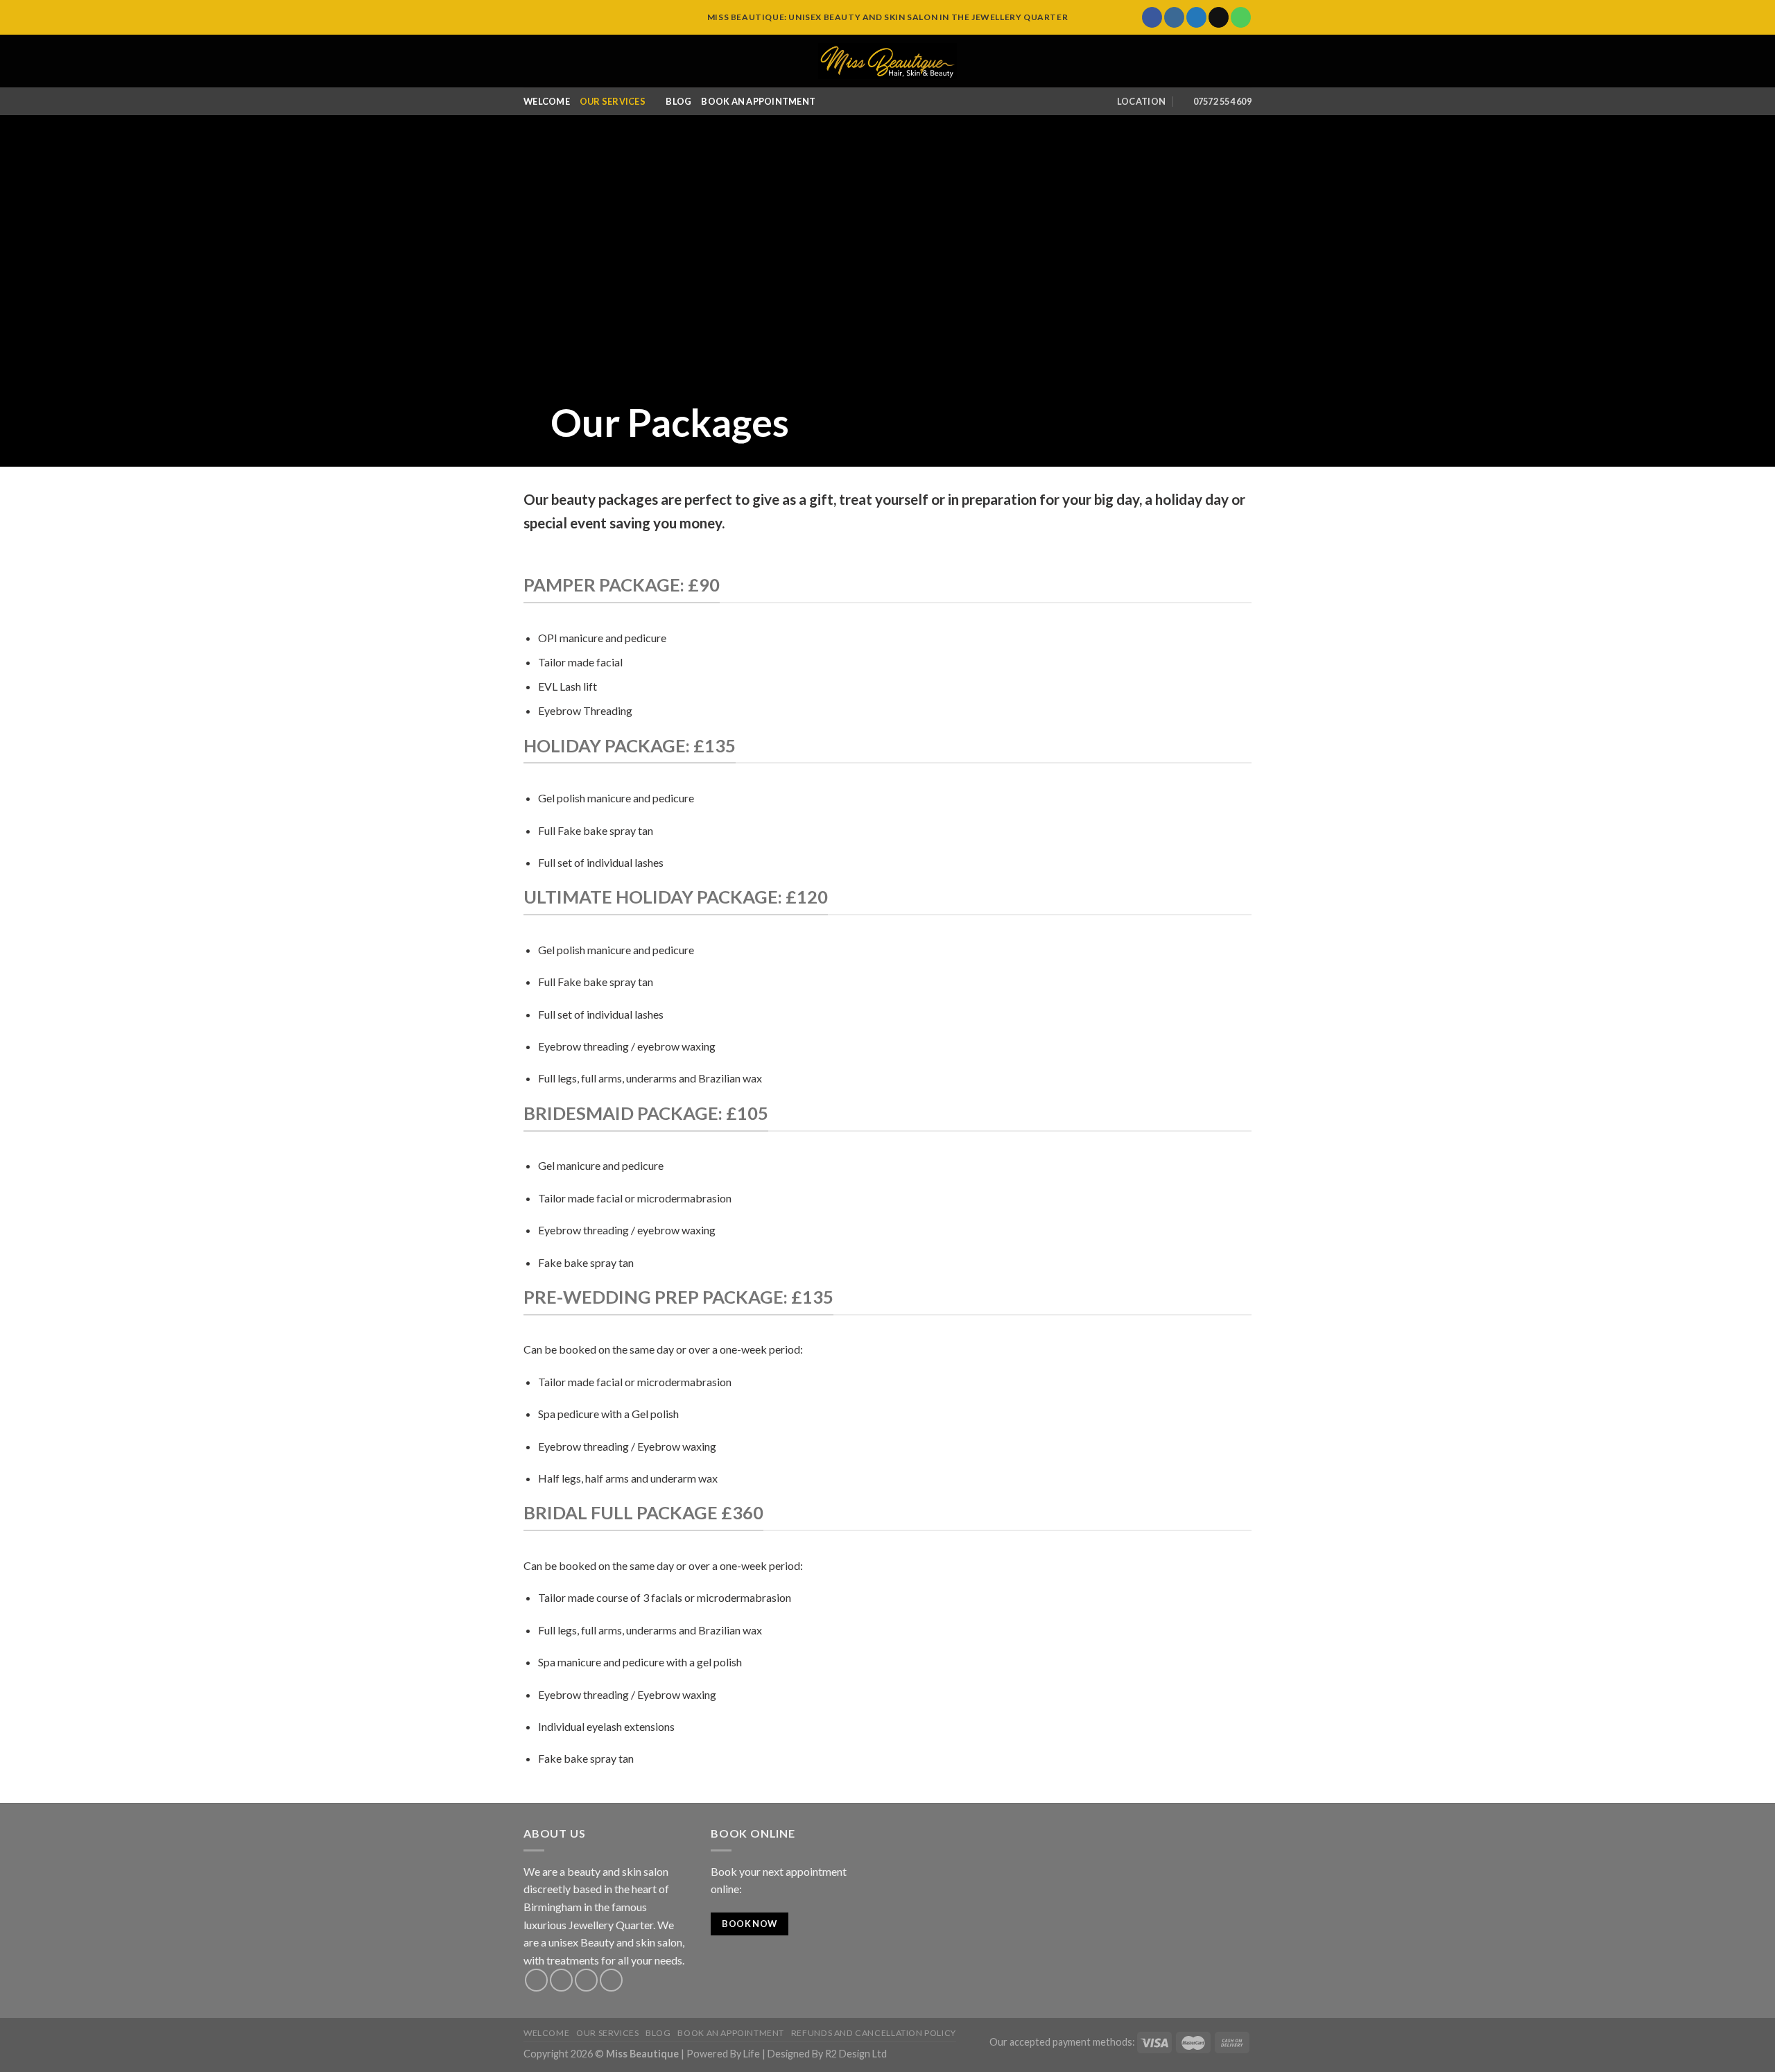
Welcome (547, 101)
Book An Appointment (758, 101)
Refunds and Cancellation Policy (874, 2033)
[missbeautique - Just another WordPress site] (887, 61)
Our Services (613, 101)
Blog (678, 101)
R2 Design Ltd (856, 2054)
